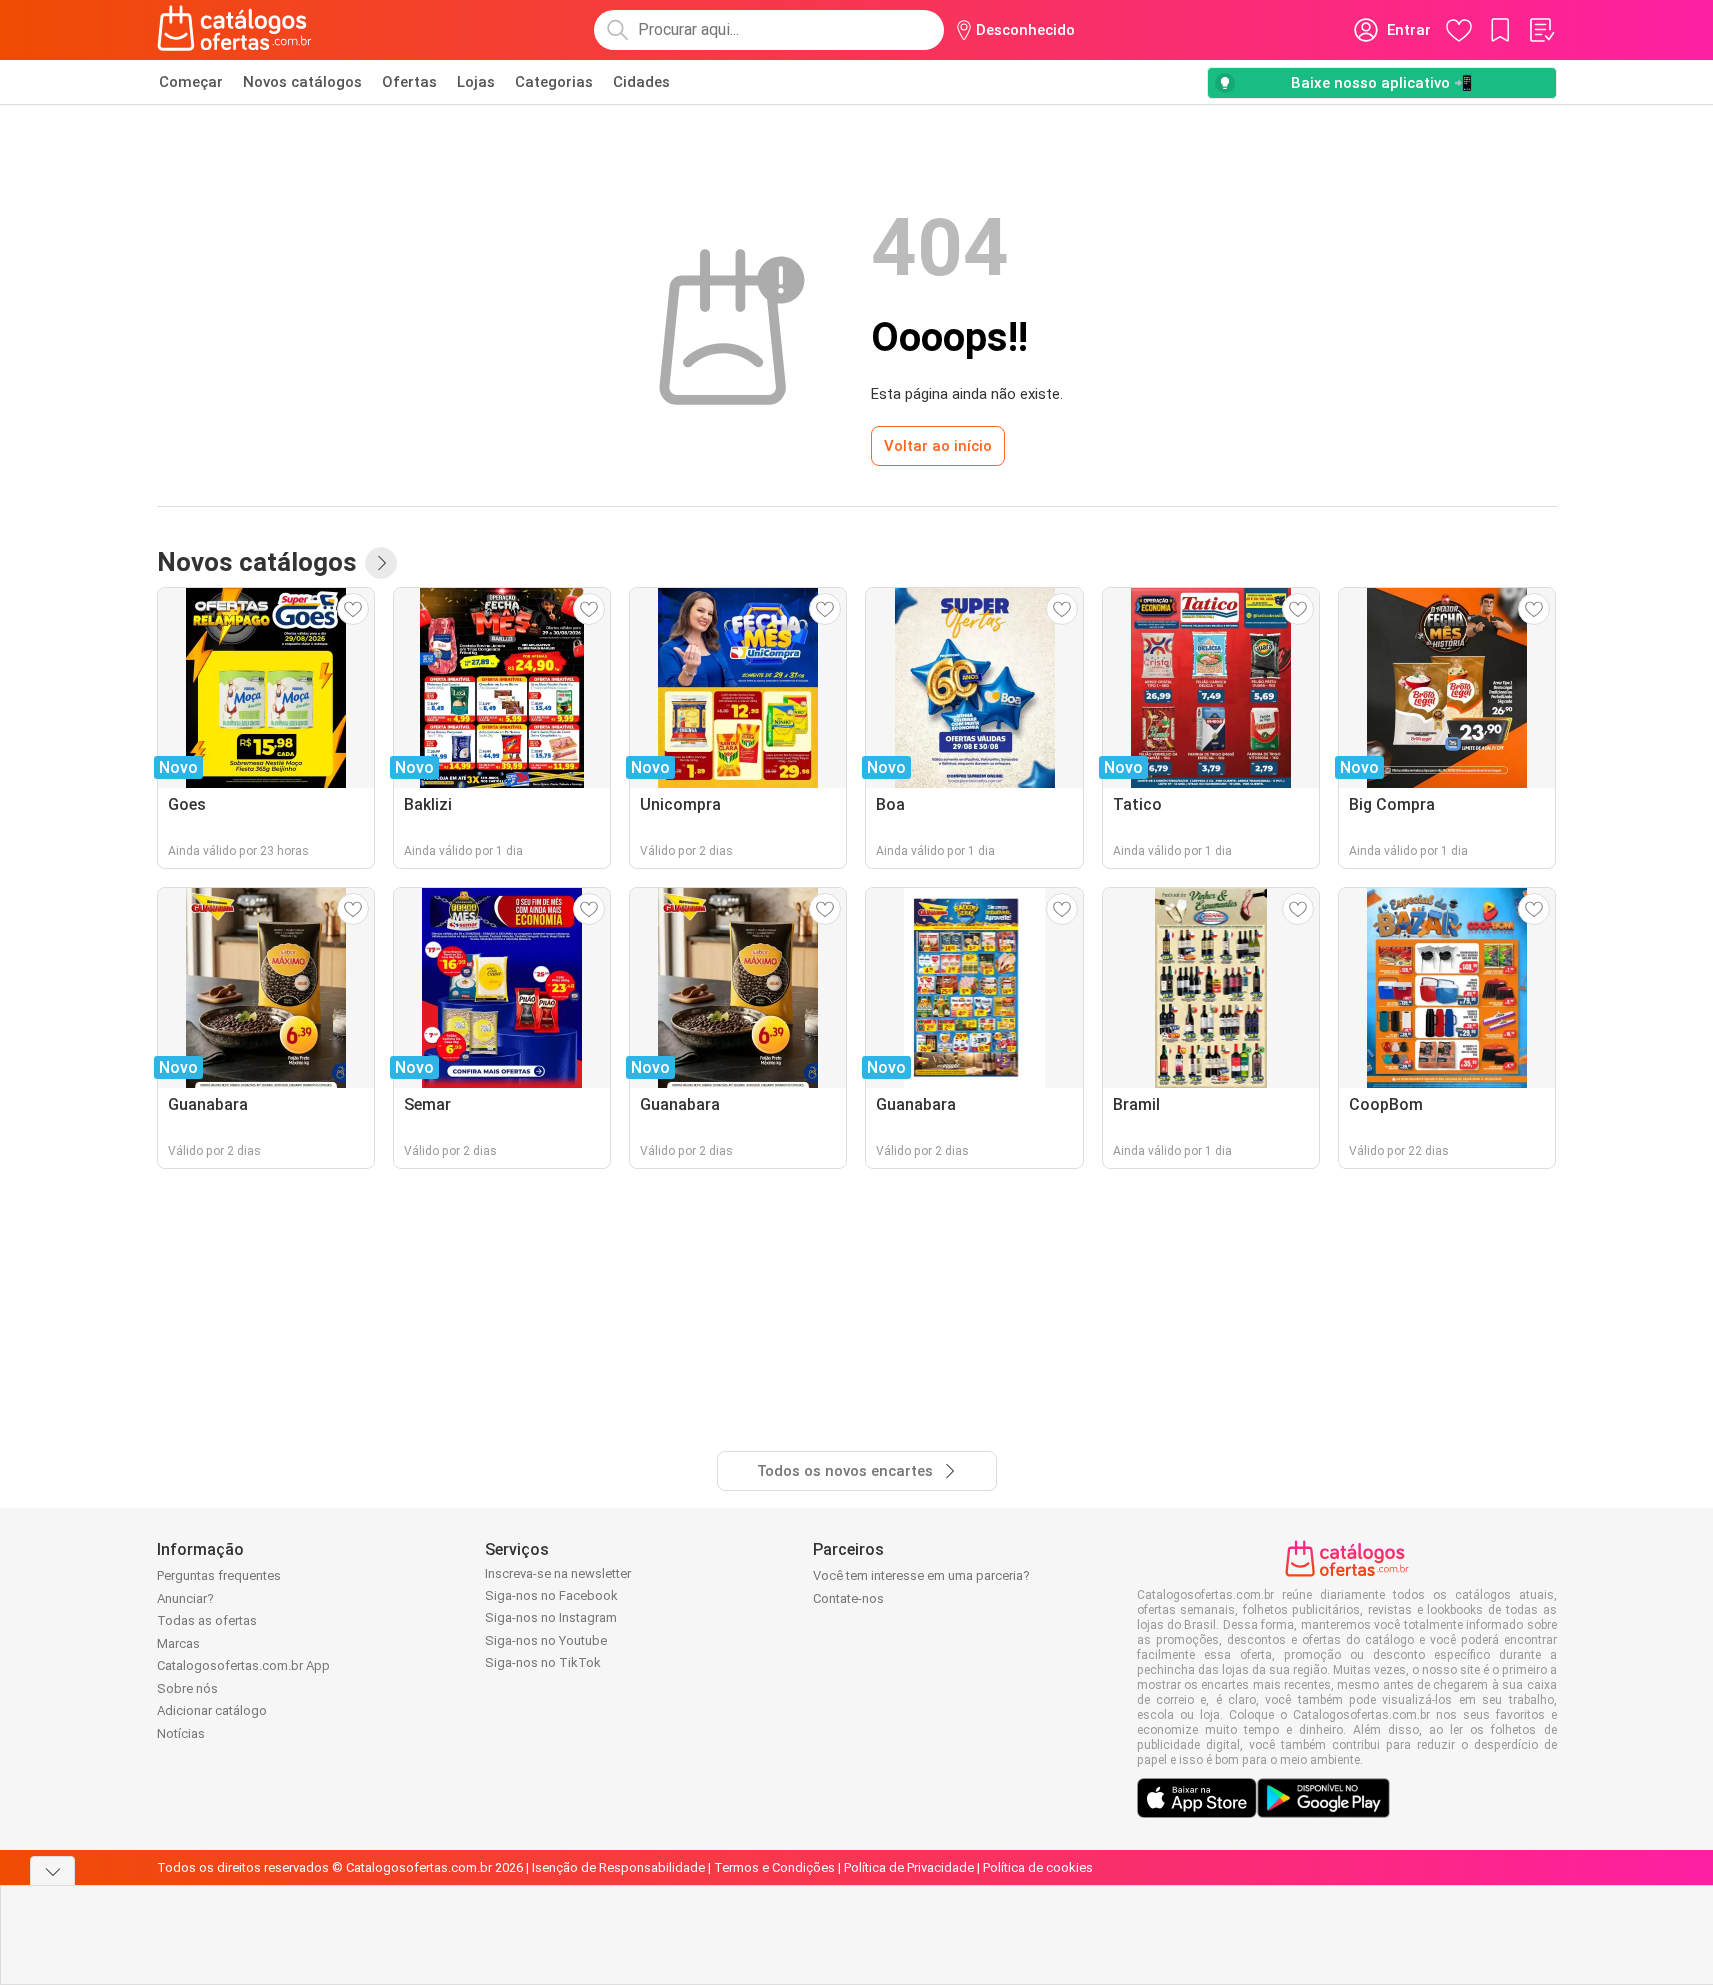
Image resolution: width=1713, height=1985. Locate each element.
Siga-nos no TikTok (543, 1662)
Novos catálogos (302, 82)
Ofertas (409, 82)
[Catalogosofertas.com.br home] (234, 30)
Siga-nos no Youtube (546, 1640)
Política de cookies (1038, 1867)
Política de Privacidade (909, 1867)
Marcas (178, 1643)
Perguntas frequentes (219, 1575)
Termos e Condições (774, 1867)
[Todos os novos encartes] (381, 563)
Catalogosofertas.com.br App (243, 1665)
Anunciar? (185, 1598)
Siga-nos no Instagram (551, 1617)
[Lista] (1541, 30)
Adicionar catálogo (212, 1710)
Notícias (181, 1733)
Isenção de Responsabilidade (618, 1867)
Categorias (554, 82)
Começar (191, 82)
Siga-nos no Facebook (551, 1595)
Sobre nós (187, 1688)
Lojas (476, 82)
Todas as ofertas (207, 1620)
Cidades (641, 82)
